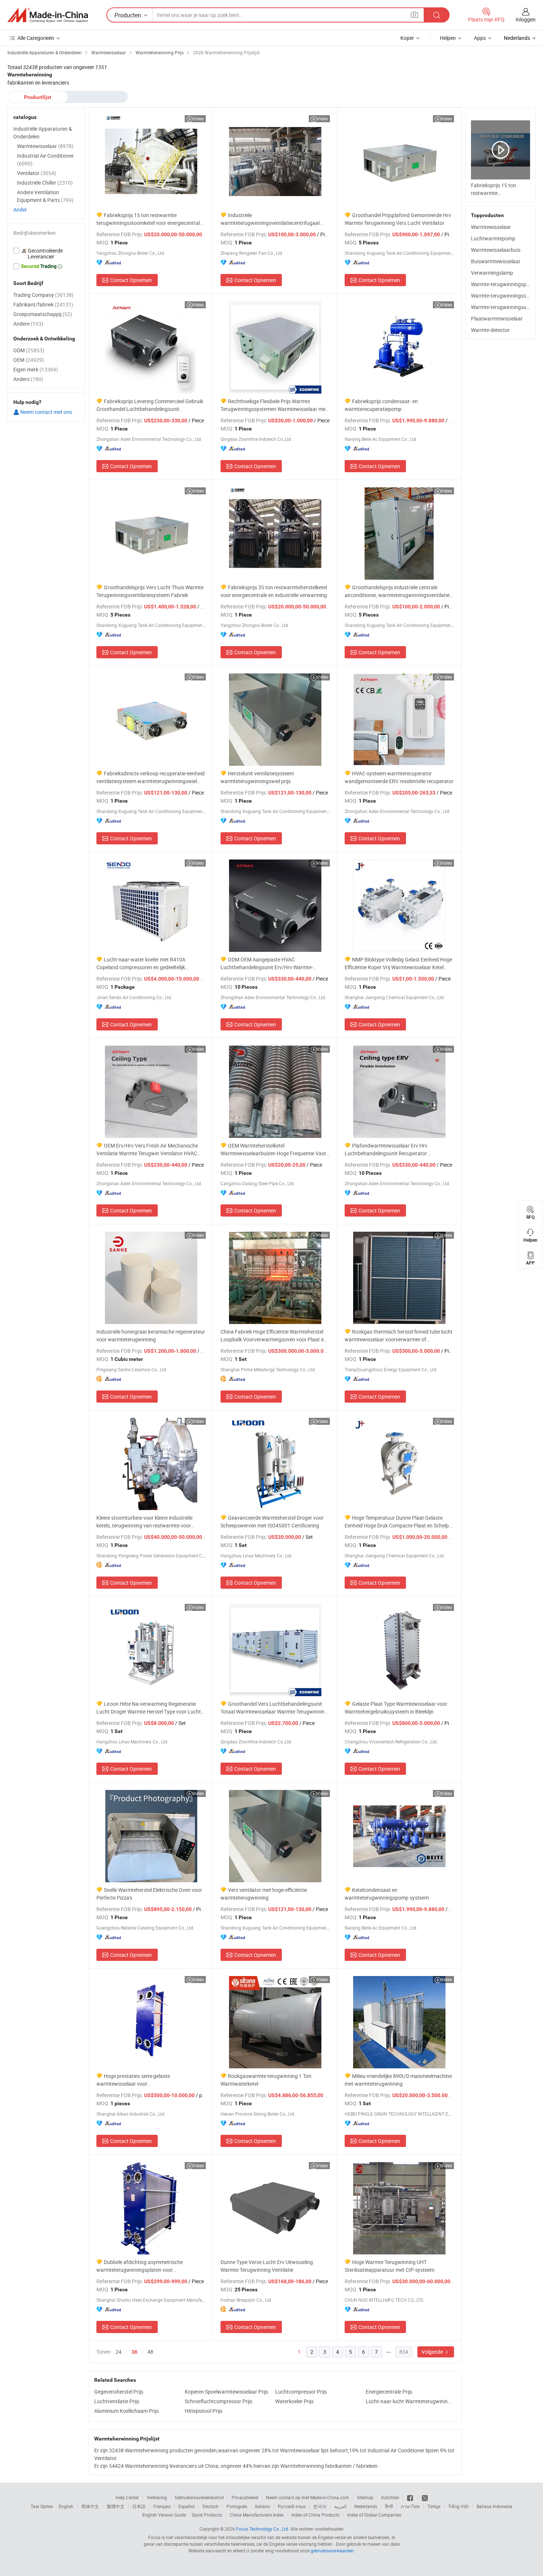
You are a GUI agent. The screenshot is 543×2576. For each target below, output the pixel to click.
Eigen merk (36, 369)
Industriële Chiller (45, 183)
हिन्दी (389, 2506)
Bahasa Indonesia (494, 2506)
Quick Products (207, 2515)
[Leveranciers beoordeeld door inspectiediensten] (46, 254)
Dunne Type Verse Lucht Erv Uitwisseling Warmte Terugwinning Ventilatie (267, 2266)
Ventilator (37, 173)
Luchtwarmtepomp (493, 238)
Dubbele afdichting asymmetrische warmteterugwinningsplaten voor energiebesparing (140, 2266)
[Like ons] (411, 2497)
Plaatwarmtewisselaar (497, 318)
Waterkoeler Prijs (294, 2401)
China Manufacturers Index (257, 2515)
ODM (29, 350)
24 (119, 2352)
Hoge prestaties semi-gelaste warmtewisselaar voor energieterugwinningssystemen (133, 2080)
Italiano (262, 2506)
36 (134, 2352)
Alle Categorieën (36, 38)
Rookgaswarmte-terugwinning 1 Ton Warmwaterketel (266, 2080)
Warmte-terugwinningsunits (503, 307)
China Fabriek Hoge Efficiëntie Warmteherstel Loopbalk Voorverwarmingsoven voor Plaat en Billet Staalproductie (274, 1336)
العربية (340, 2506)
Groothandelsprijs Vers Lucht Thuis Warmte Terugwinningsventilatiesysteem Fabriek (150, 591)
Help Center (127, 2497)
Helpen (448, 38)
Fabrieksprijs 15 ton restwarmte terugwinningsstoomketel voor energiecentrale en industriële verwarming (149, 219)
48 (150, 2352)
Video (198, 119)
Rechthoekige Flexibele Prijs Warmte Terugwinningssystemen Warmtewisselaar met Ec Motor (274, 405)
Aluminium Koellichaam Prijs (127, 2411)
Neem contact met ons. (46, 412)
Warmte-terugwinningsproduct (506, 284)
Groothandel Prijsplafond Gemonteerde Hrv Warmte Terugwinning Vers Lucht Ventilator (398, 219)
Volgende (433, 2352)
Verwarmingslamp (492, 273)
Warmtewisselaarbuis (496, 250)
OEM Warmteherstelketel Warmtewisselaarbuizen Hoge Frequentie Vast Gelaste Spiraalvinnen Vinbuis (273, 1150)
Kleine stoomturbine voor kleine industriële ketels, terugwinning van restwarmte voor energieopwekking (144, 1522)
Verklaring (157, 2497)
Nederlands (366, 2506)
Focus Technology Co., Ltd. (263, 2529)
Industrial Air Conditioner (45, 160)
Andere (28, 324)
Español (187, 2506)
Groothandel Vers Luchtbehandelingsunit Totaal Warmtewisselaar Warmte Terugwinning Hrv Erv (274, 1708)
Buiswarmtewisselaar (496, 261)
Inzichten (390, 2497)
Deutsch (211, 2506)
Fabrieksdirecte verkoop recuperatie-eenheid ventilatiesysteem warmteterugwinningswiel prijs (151, 777)
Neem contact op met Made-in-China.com (308, 2497)
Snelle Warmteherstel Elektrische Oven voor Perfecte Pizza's (149, 1894)
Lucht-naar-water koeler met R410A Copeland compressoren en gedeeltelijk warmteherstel (141, 963)
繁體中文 (116, 2506)
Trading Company (43, 295)
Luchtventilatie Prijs (117, 2401)
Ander (20, 210)
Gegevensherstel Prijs (119, 2392)
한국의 (320, 2506)
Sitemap (365, 2497)
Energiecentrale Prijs (389, 2392)
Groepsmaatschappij (43, 314)
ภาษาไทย (410, 2506)
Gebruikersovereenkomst (199, 2497)
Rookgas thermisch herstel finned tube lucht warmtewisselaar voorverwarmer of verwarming (399, 1336)
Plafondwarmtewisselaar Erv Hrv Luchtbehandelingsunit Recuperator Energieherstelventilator (386, 1150)
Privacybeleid (245, 2497)
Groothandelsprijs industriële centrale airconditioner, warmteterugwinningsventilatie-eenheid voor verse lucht (398, 591)
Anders (28, 379)
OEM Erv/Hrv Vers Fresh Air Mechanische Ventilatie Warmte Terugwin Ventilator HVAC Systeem (147, 1150)
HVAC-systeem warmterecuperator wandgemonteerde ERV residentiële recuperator (399, 777)
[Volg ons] (425, 2497)
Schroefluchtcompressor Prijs (218, 2401)
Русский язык (292, 2506)
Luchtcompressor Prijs (301, 2392)
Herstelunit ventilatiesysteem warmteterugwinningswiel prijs (257, 777)
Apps (480, 38)
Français (162, 2506)
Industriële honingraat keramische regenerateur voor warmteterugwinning (151, 1335)
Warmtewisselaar (491, 227)
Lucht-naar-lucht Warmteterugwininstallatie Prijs (409, 2401)
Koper (407, 38)
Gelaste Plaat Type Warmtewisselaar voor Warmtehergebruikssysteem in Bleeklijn (396, 1708)
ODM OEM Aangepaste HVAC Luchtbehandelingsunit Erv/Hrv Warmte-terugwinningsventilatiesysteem (267, 963)
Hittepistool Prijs (204, 2411)
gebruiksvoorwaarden (332, 2551)
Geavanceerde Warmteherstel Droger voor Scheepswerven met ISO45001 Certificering (272, 1522)
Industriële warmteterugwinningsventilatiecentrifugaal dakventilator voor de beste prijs (270, 219)
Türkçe (434, 2506)
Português (237, 2506)
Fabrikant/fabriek (43, 304)
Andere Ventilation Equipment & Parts (45, 196)
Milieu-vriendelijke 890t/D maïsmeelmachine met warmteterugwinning (398, 2080)
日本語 (139, 2506)
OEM (29, 360)
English (66, 2506)
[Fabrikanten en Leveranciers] (48, 15)
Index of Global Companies (374, 2515)
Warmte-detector (490, 330)
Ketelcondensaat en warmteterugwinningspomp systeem (387, 1894)
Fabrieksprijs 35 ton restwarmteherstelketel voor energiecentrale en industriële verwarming (274, 591)
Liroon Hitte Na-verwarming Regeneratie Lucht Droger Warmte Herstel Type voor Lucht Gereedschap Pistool (149, 1708)
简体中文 (90, 2506)
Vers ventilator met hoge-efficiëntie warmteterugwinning (264, 1894)
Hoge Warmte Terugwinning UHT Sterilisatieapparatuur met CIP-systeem (390, 2266)
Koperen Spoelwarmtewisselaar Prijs (226, 2392)
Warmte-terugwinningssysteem (507, 296)
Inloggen (526, 19)
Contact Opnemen (131, 280)
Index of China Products (315, 2515)
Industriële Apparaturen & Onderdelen (43, 133)
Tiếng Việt (458, 2506)
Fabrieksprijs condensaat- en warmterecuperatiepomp (381, 405)
